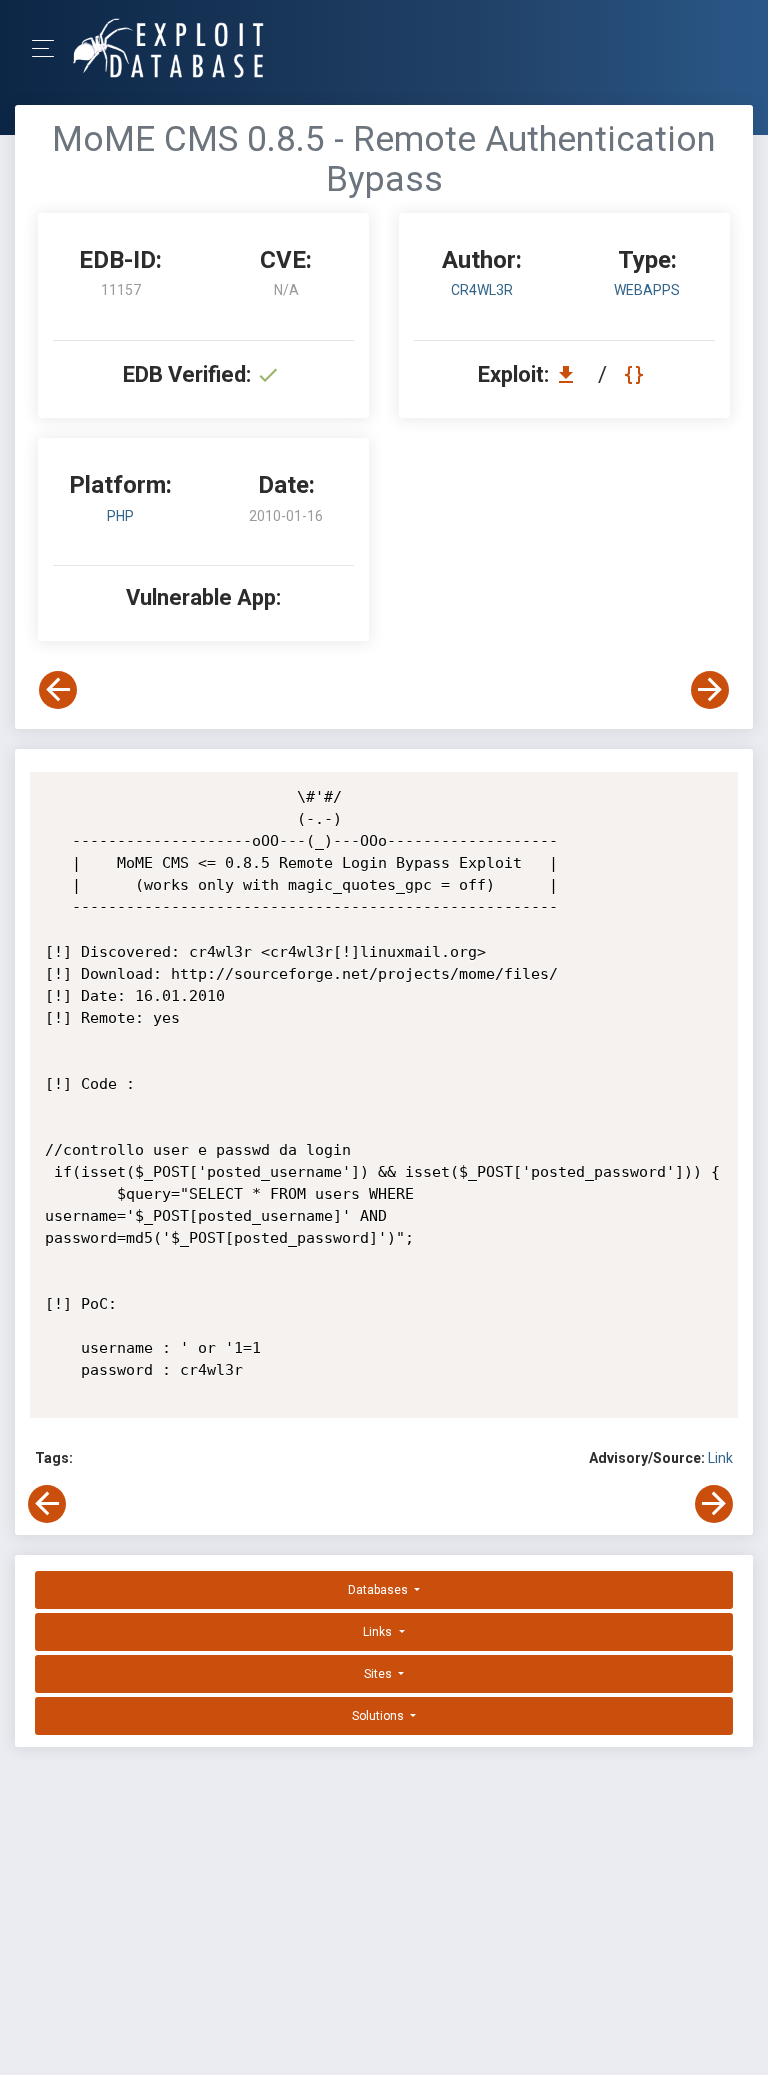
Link (720, 1458)
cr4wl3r (482, 290)
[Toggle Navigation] (49, 48)
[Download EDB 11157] (571, 374)
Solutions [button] (379, 1716)
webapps (647, 290)
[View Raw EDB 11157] (636, 374)
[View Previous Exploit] (58, 690)
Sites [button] (379, 1674)
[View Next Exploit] (710, 690)
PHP (120, 516)
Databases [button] (379, 1590)
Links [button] (379, 1632)
